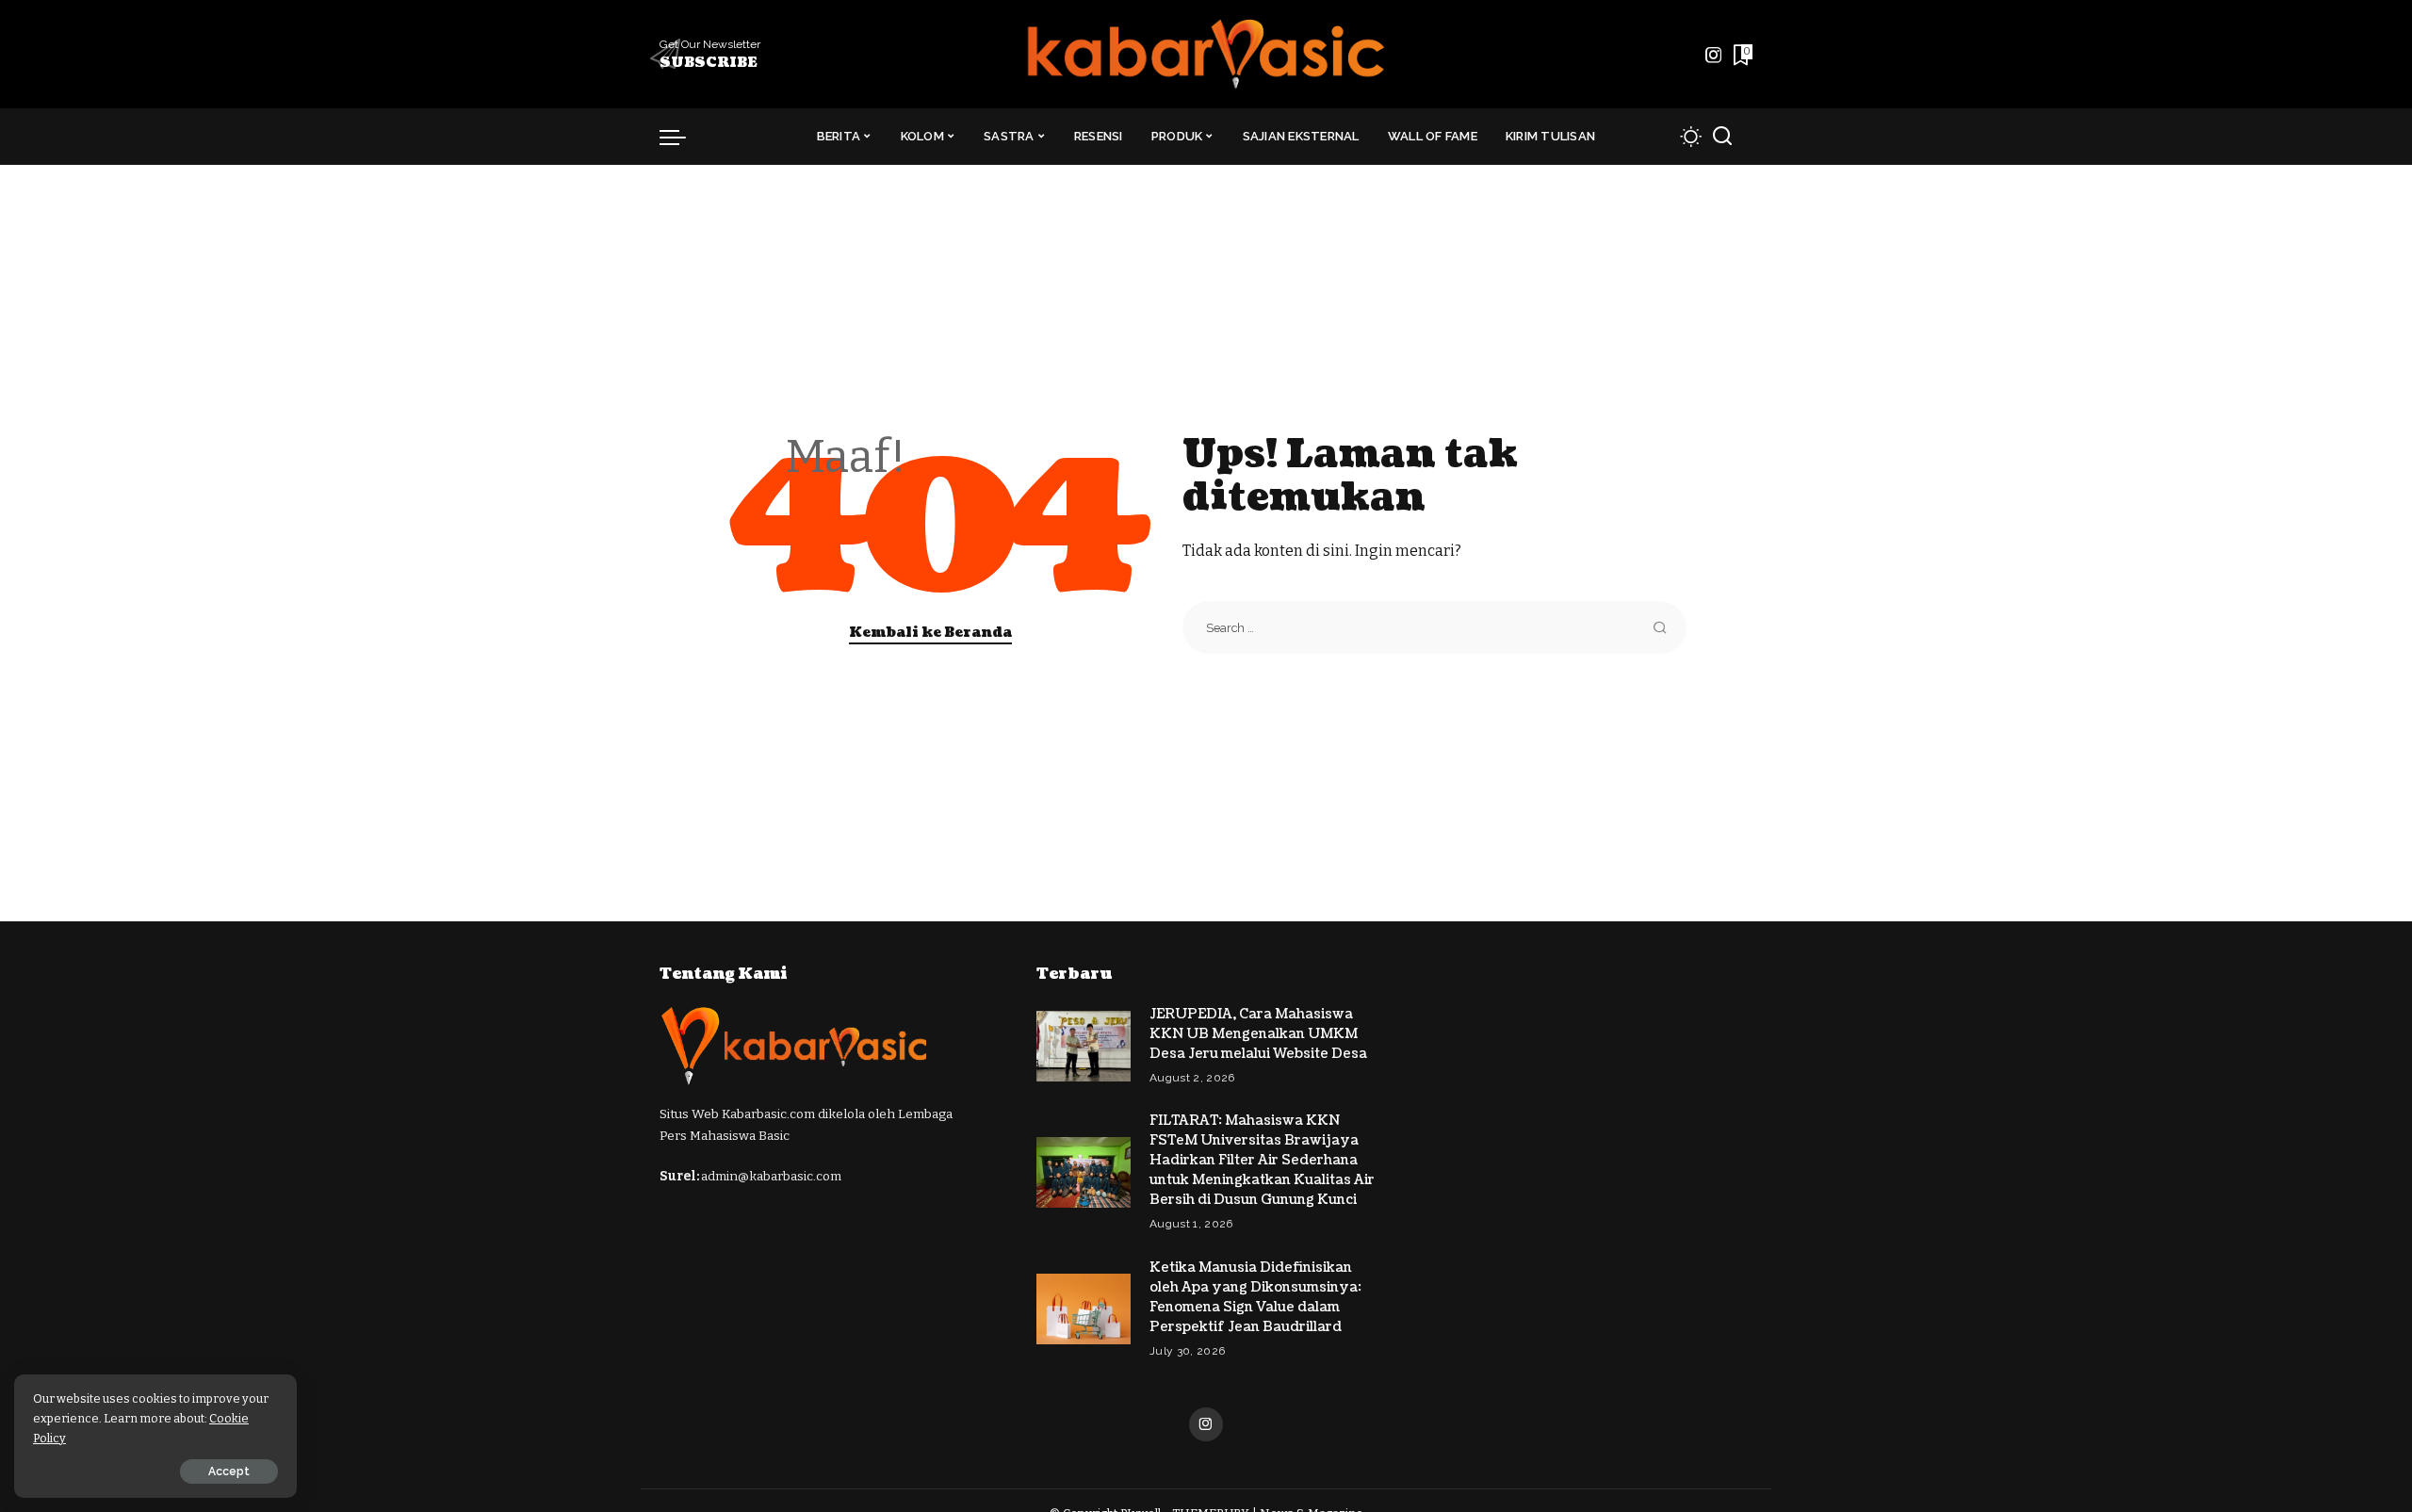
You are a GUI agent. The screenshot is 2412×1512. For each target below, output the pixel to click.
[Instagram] (1714, 55)
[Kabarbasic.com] (1206, 54)
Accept (229, 1471)
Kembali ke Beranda (930, 633)
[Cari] (1722, 137)
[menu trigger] (682, 137)
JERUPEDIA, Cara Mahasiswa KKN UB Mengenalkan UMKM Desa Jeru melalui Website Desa (1258, 1034)
